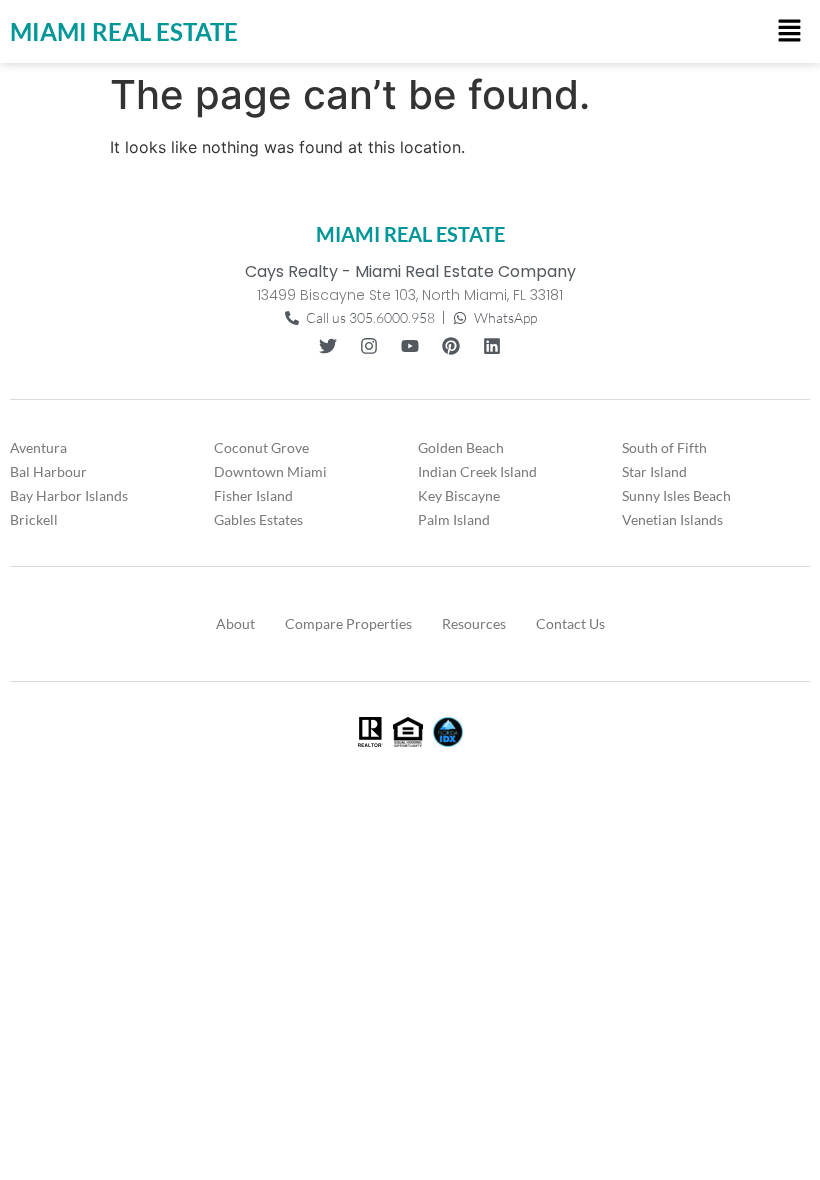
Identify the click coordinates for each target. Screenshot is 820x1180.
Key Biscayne (459, 495)
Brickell (34, 519)
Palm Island (454, 519)
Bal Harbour (48, 471)
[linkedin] (492, 346)
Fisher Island (253, 495)
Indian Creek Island (477, 471)
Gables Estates (258, 519)
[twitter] (328, 346)
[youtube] (410, 346)
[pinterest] (451, 346)
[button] (790, 31)
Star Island (654, 471)
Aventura (38, 447)
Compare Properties (348, 623)
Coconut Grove (261, 447)
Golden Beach (461, 447)
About (235, 623)
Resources (474, 623)
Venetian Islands (672, 519)
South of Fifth (664, 447)
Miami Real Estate (124, 31)
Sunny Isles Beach (676, 495)
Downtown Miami (270, 471)
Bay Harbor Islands (69, 495)
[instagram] (369, 346)
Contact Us (570, 623)
